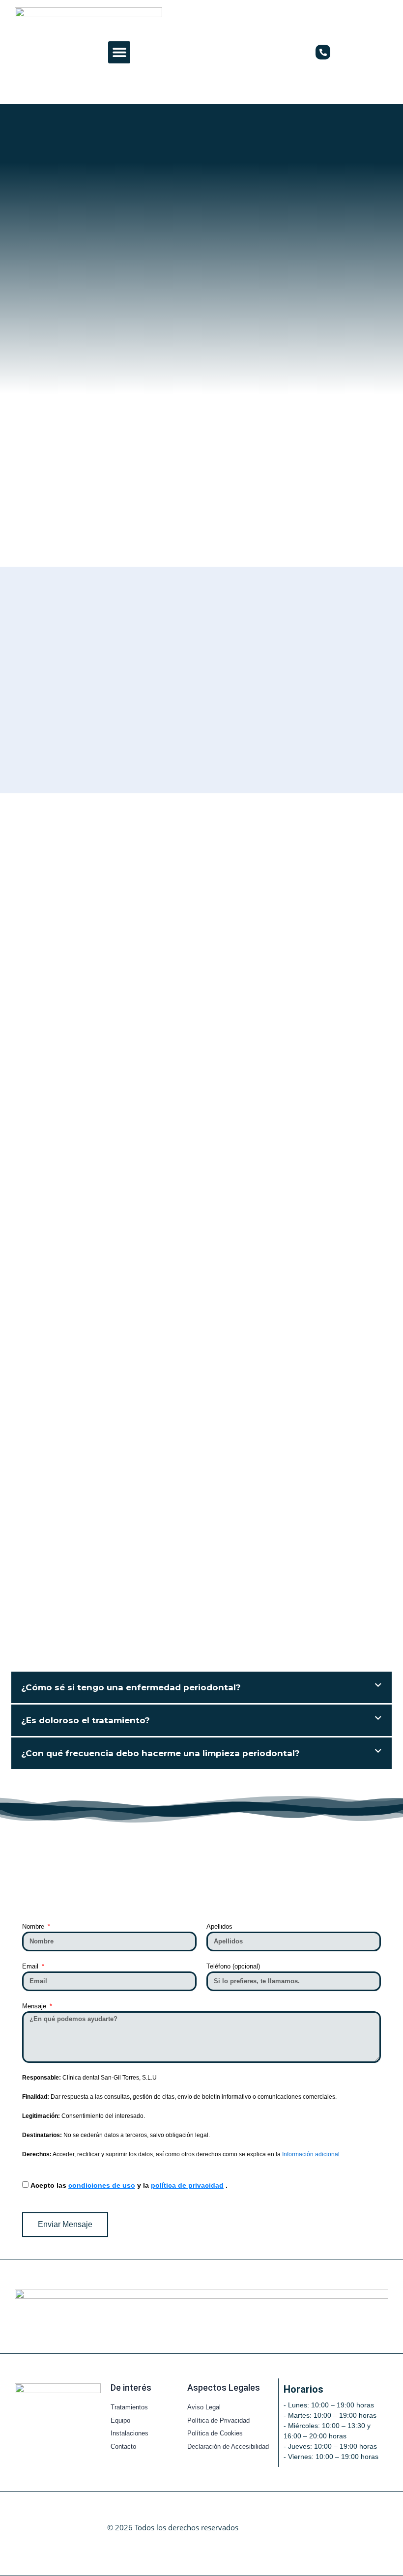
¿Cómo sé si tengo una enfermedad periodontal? (131, 1687)
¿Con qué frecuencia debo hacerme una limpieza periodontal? (160, 1753)
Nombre (34, 1926)
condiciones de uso (102, 2185)
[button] (119, 52)
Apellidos (219, 1926)
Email (31, 1966)
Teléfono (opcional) (233, 1966)
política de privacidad (187, 2185)
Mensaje (35, 2006)
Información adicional (311, 2154)
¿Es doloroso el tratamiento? (86, 1720)
